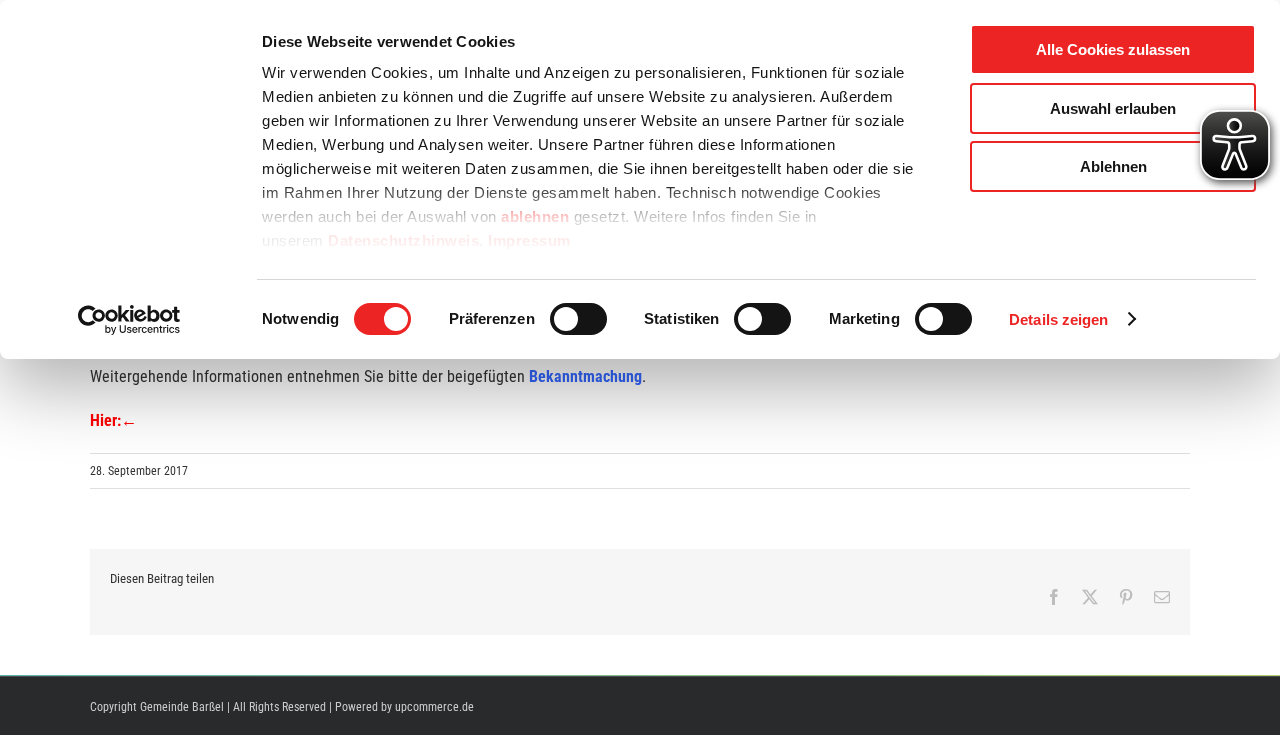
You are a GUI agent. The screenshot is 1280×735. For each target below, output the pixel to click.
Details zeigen (1058, 319)
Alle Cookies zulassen (1113, 49)
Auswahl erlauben (1113, 108)
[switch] (578, 319)
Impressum (529, 240)
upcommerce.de (434, 707)
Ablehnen (1113, 166)
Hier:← (113, 420)
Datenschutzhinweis (403, 240)
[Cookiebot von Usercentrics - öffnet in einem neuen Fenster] (129, 320)
